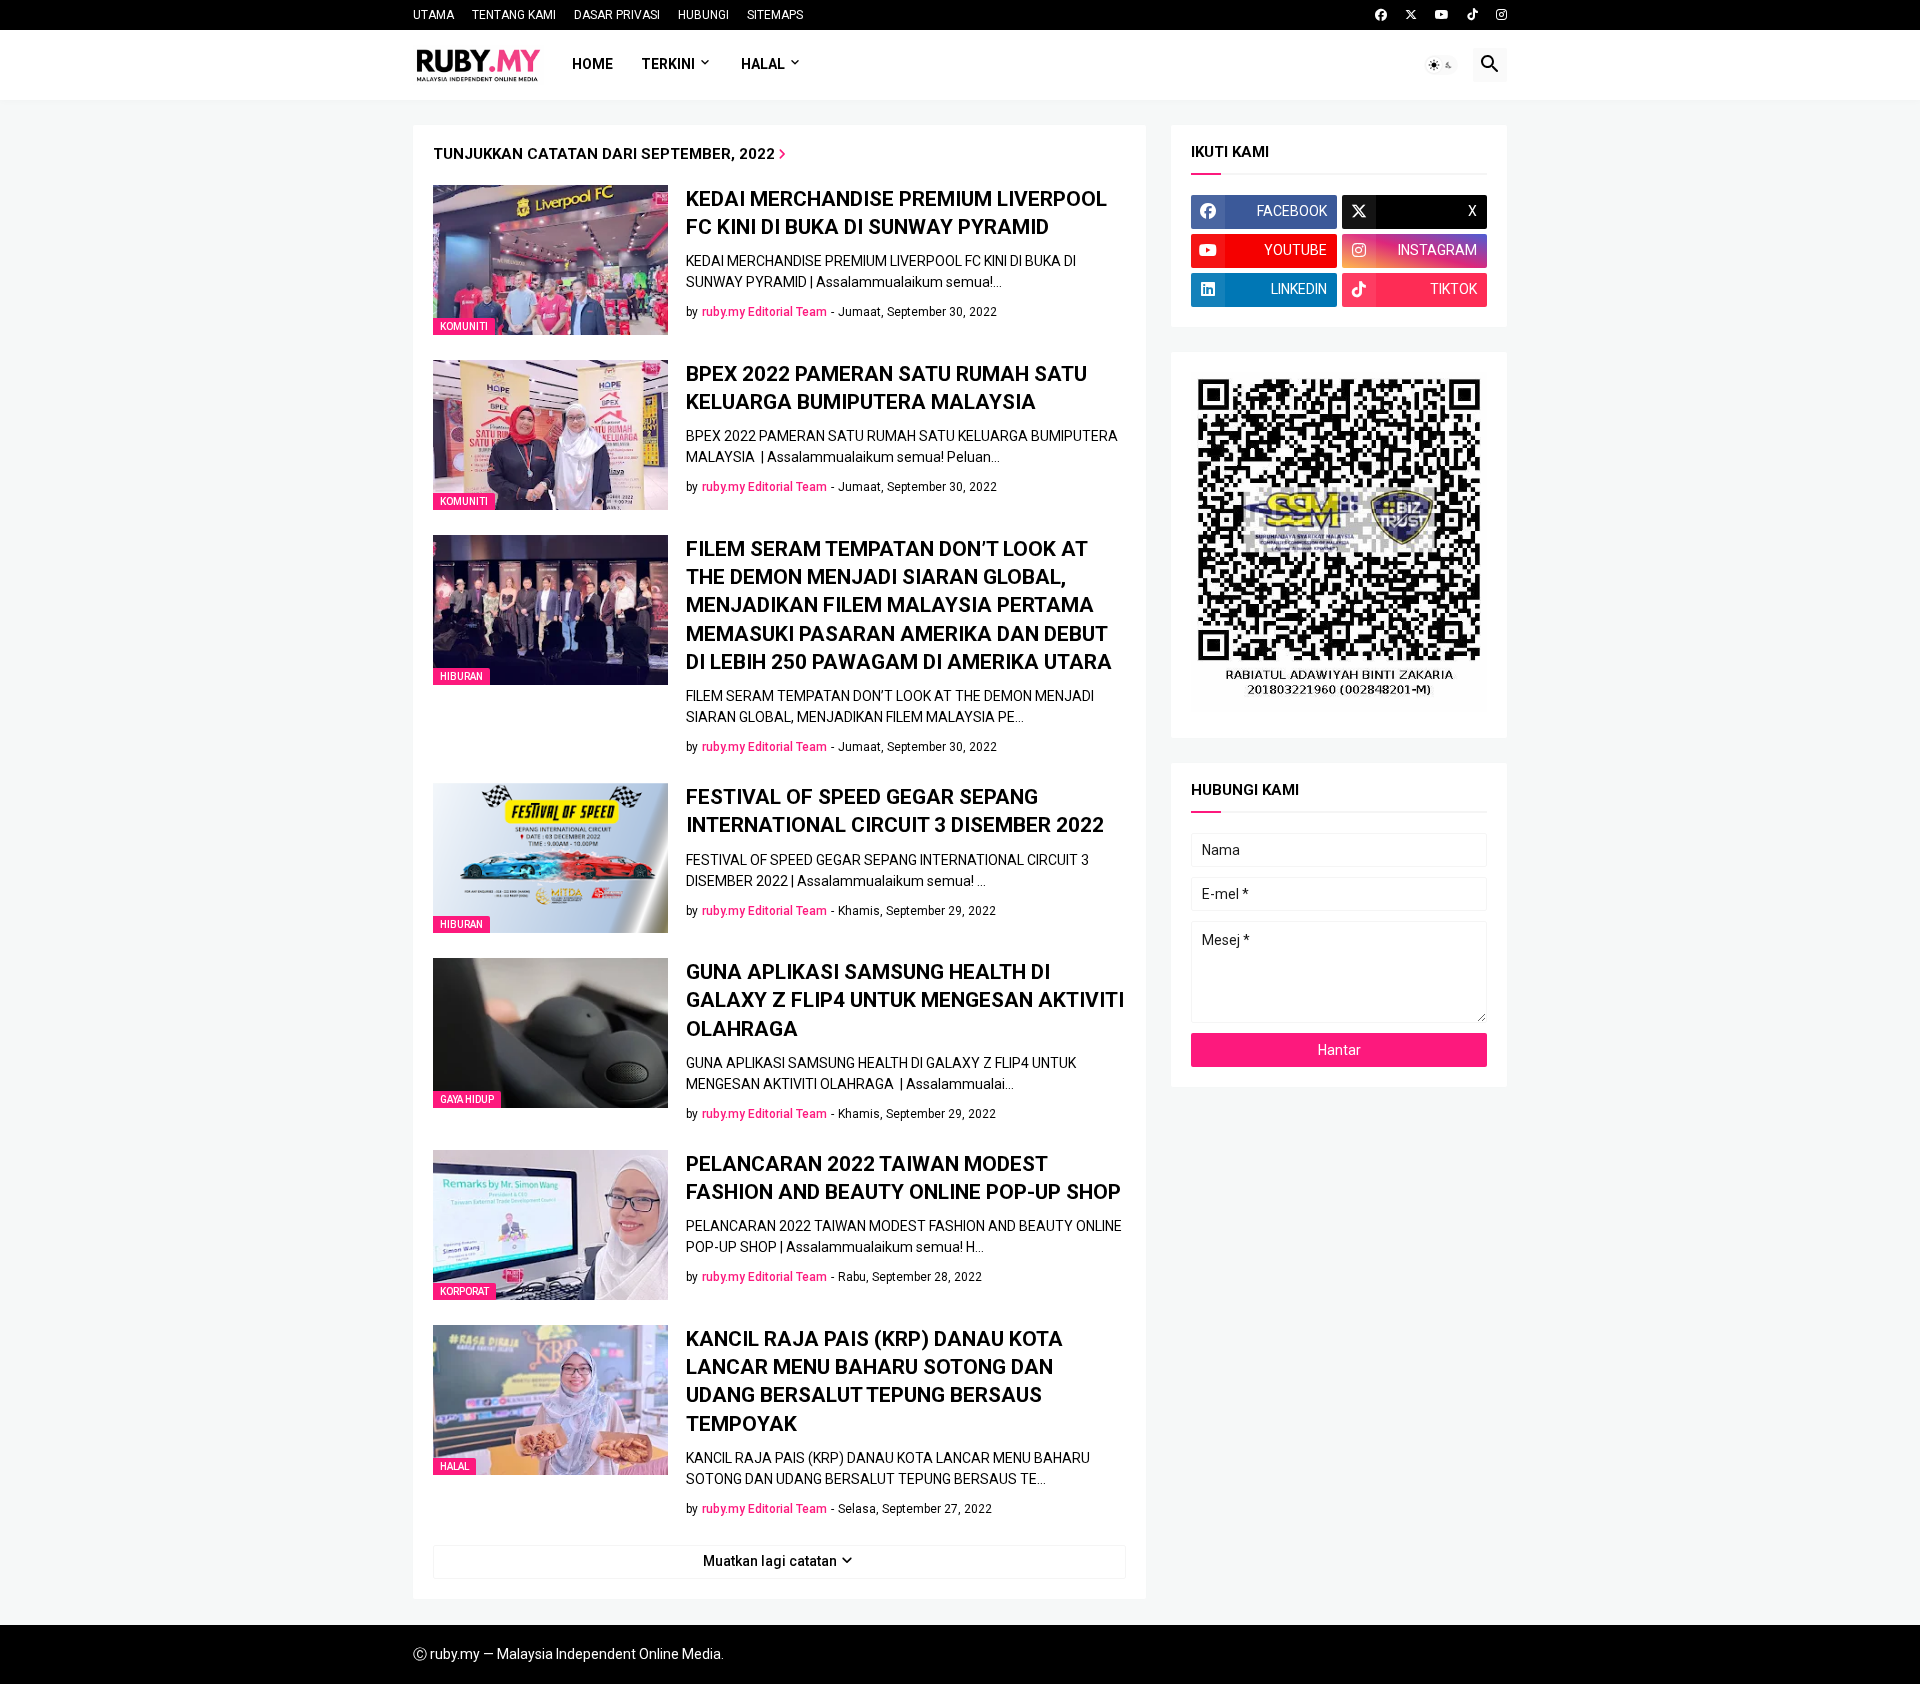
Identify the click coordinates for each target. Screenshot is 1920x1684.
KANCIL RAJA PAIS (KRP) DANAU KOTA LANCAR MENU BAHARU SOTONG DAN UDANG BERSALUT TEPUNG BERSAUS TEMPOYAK (874, 1381)
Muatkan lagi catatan (770, 1561)
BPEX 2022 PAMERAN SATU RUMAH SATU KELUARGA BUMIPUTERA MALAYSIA (886, 388)
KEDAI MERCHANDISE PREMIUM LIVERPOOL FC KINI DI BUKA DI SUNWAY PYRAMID (896, 213)
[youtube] (1442, 15)
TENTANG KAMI (514, 15)
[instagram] (1501, 15)
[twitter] (1411, 15)
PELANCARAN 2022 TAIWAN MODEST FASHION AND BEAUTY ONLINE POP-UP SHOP (903, 1178)
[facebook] (1381, 15)
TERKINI (668, 64)
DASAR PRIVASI (617, 15)
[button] (1441, 65)
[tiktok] (1472, 15)
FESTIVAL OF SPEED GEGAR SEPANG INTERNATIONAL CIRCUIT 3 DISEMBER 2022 (895, 811)
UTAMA (433, 15)
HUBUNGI (703, 15)
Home (592, 64)
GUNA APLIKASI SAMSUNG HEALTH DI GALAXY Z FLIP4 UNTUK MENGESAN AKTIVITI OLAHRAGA (905, 1000)
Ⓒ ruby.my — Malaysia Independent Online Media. (568, 1654)
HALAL (763, 64)
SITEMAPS (775, 15)
